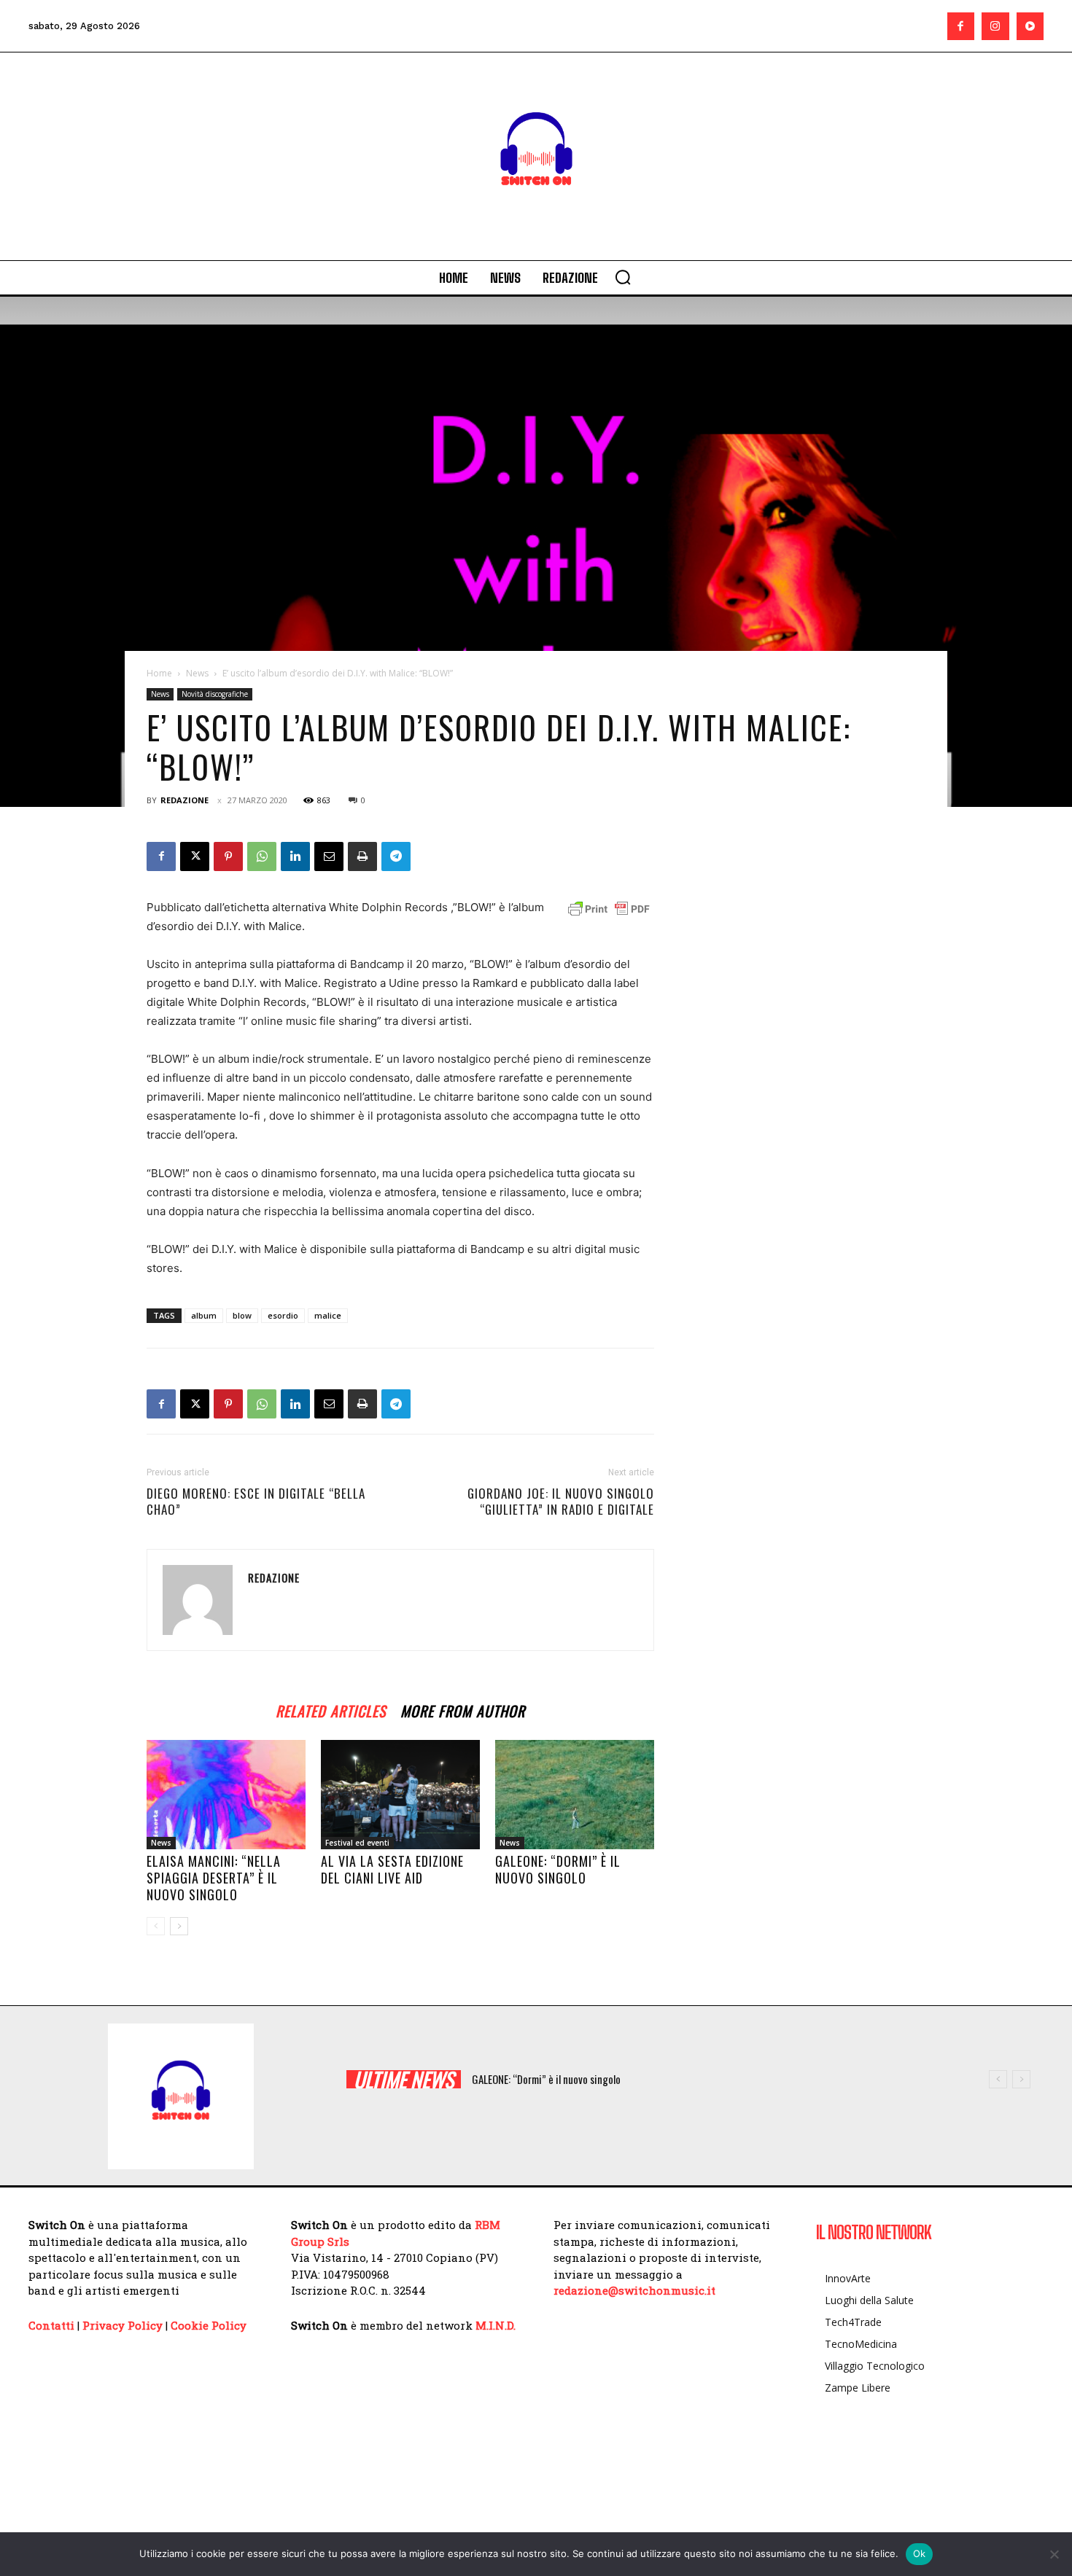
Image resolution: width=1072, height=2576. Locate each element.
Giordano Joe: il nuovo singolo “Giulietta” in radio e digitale (561, 1502)
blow (242, 1315)
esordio (283, 1315)
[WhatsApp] (262, 856)
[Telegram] (396, 856)
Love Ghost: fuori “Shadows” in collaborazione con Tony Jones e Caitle (632, 2079)
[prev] (998, 2079)
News (197, 673)
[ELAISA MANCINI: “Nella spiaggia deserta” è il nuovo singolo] (226, 1795)
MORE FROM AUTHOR (463, 1709)
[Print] (362, 856)
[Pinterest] (228, 856)
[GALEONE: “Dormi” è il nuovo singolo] (575, 1795)
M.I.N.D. (496, 2325)
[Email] (329, 856)
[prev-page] (156, 1926)
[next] (1021, 2079)
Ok (920, 2553)
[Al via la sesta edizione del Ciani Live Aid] (400, 1795)
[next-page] (179, 1926)
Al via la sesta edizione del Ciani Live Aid (392, 1869)
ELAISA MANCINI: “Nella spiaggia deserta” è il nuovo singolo (214, 1878)
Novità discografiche (215, 694)
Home (159, 673)
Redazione (185, 800)
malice (328, 1315)
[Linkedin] (295, 856)
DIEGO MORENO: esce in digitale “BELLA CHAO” (256, 1502)
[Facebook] (961, 26)
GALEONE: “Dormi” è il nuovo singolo (558, 1869)
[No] (1054, 2554)
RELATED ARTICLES (331, 1709)
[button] (623, 277)
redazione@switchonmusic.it (634, 2290)
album (204, 1315)
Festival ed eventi (357, 1843)
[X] (195, 856)
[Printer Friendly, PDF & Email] (609, 909)
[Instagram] (995, 26)
